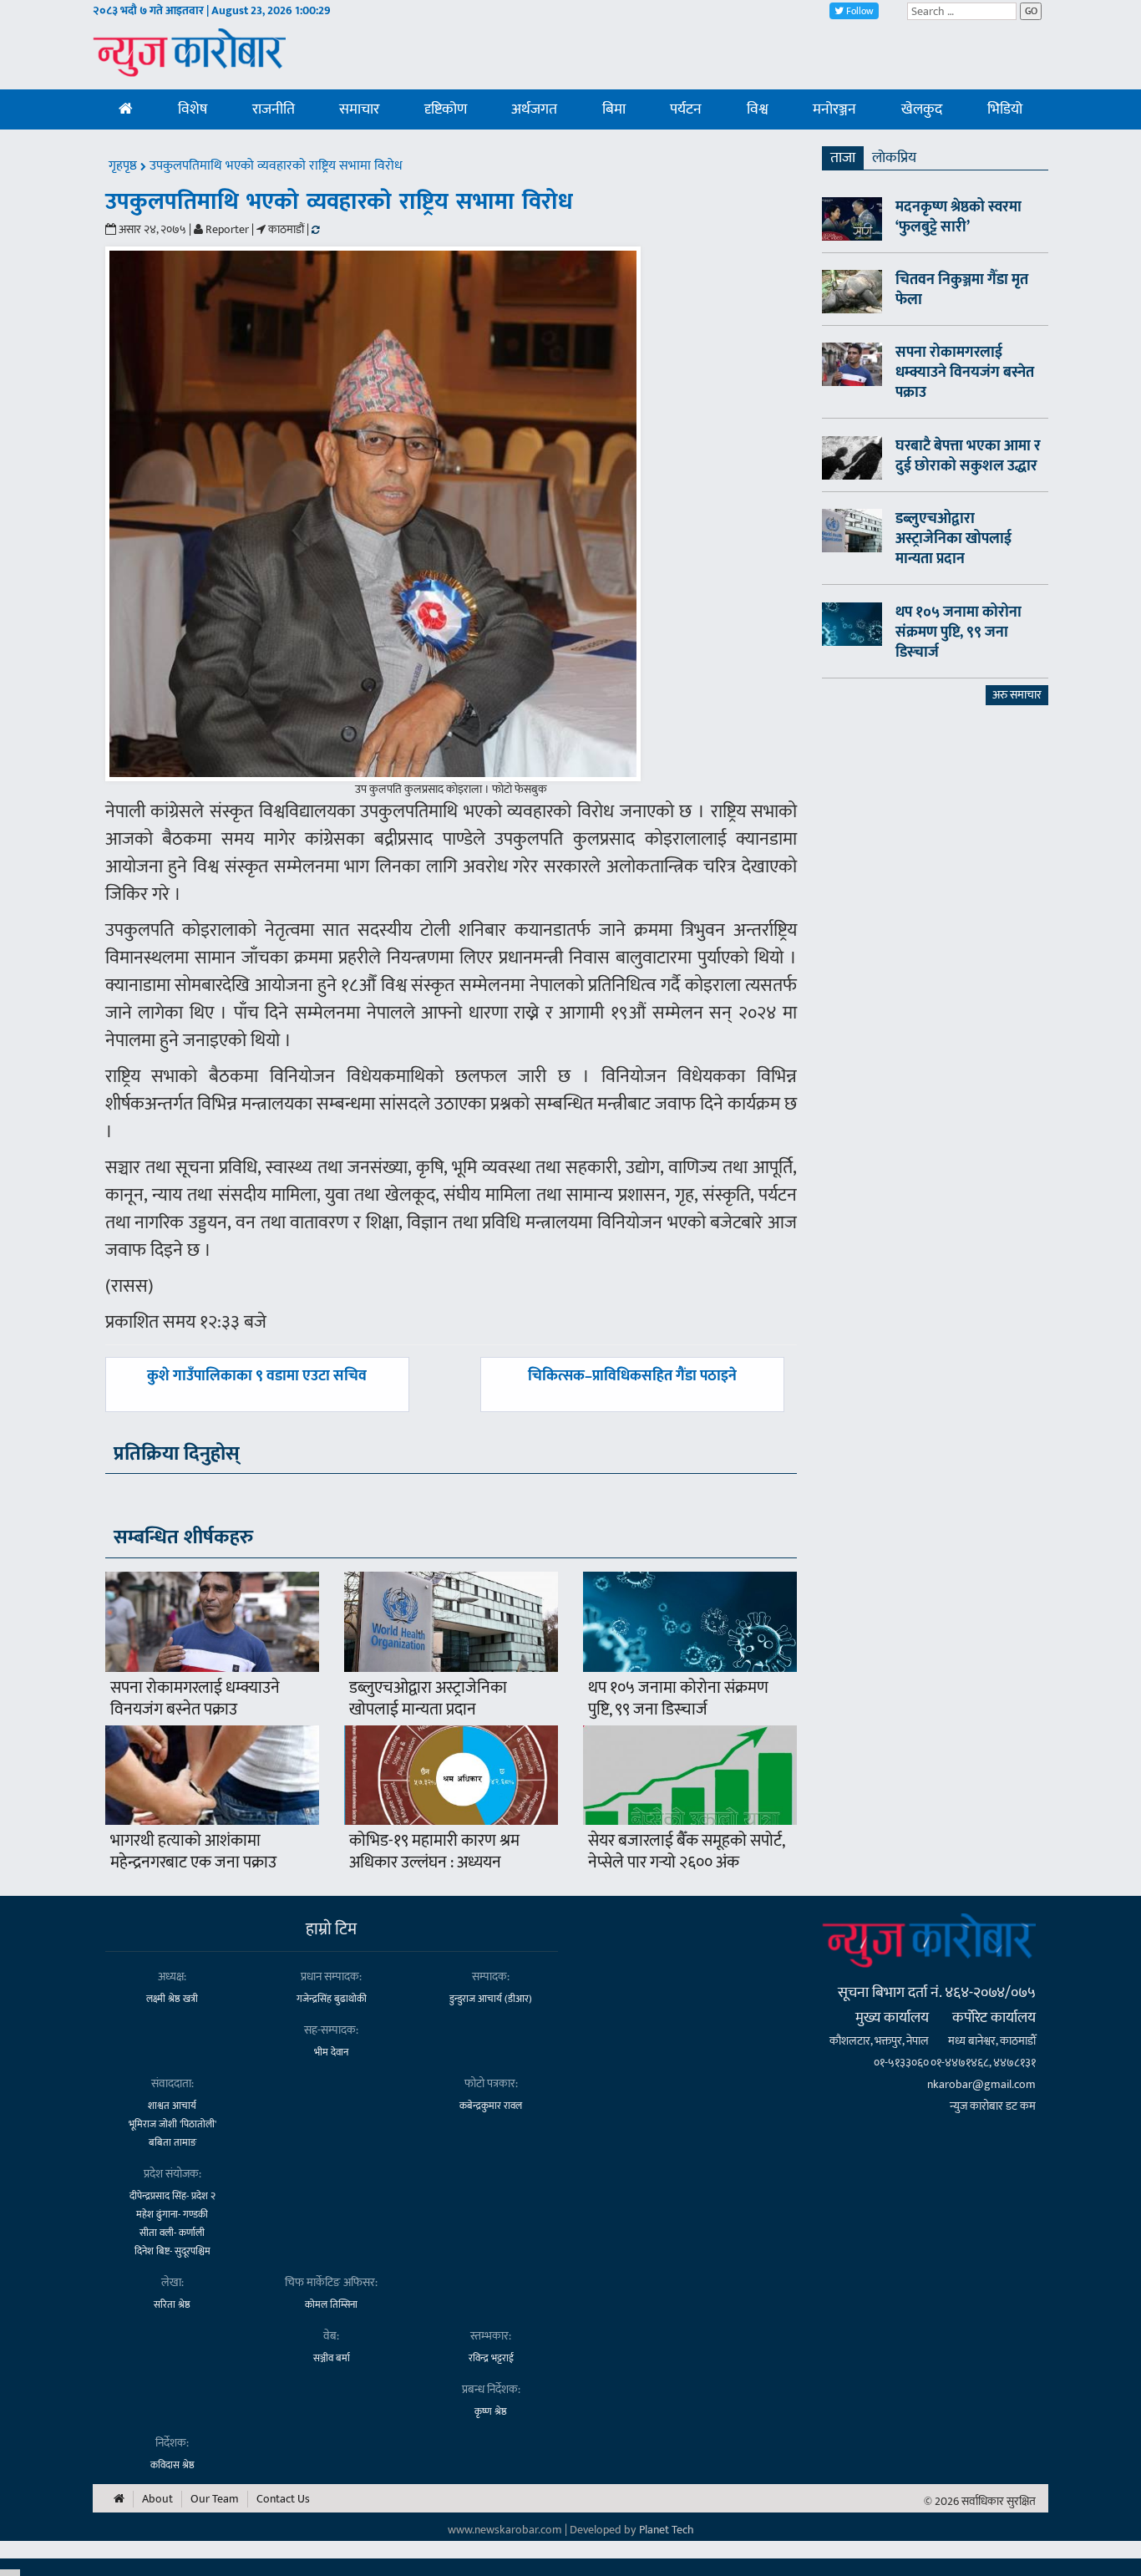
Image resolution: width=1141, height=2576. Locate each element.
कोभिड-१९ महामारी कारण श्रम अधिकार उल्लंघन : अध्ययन (434, 1852)
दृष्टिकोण (446, 109)
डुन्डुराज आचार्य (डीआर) (491, 1999)
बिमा (614, 109)
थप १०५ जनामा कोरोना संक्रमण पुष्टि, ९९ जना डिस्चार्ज (678, 1699)
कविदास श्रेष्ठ (172, 2465)
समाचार (359, 109)
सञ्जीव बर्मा (332, 2358)
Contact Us (283, 2499)
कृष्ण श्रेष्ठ (491, 2411)
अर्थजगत (534, 109)
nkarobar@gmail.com (981, 2084)
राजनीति (274, 109)
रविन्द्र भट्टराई (491, 2358)
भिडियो (1005, 109)
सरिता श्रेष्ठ (172, 2304)
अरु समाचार (1017, 695)
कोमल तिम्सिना (331, 2304)
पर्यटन (686, 109)
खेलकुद (922, 109)
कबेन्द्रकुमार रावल (491, 2106)
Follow (859, 11)
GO (1031, 11)
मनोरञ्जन (834, 109)
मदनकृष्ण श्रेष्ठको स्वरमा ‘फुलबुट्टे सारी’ (958, 217)
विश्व (758, 109)
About (157, 2499)
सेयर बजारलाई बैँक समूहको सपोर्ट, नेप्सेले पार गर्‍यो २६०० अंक (686, 1852)
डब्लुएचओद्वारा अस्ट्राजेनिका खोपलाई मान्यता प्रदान (428, 1699)
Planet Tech (667, 2530)
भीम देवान (331, 2052)
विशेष (193, 109)
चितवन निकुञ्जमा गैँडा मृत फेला (962, 290)
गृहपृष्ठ (124, 166)
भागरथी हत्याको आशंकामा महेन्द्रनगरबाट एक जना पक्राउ (193, 1852)
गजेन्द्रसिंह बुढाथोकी (332, 1999)
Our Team (215, 2499)
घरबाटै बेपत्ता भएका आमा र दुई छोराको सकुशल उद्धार (968, 456)
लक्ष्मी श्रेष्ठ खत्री (172, 1999)
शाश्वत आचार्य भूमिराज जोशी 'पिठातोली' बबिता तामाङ (172, 2124)
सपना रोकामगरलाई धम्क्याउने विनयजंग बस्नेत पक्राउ (195, 1699)
